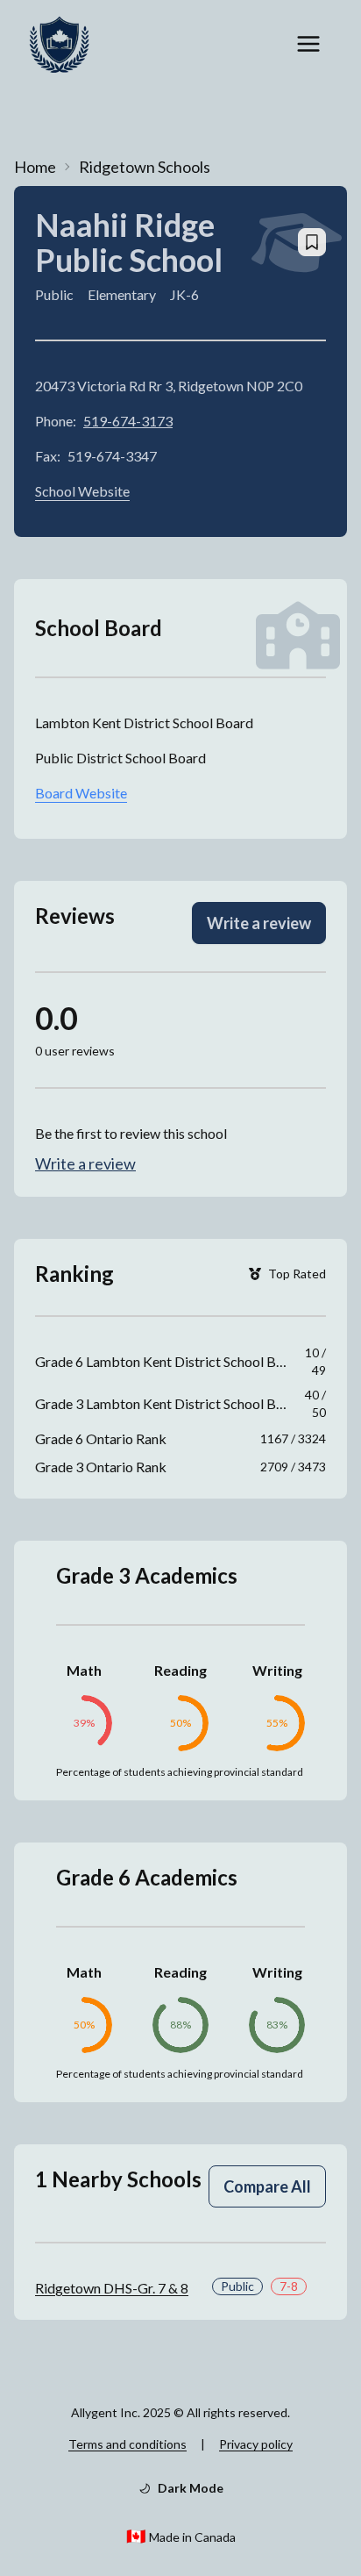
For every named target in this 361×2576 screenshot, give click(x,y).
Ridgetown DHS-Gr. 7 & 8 (112, 2288)
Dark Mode (191, 2488)
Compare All (267, 2186)
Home (35, 167)
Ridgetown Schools (145, 167)
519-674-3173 (128, 421)
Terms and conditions (127, 2444)
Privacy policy (256, 2444)
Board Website (81, 793)
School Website (82, 491)
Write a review (259, 923)
